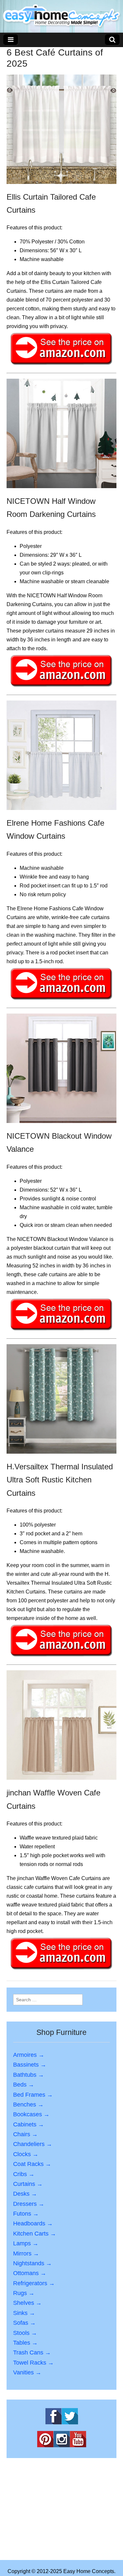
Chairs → (25, 2134)
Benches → (28, 2105)
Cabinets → (29, 2124)
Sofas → (24, 2323)
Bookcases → (31, 2114)
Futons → (26, 2214)
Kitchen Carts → (35, 2234)
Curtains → (28, 2184)
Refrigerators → (34, 2283)
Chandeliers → (33, 2144)
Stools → (25, 2333)
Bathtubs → (29, 2075)
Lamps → (26, 2243)
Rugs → (24, 2293)
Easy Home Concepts (89, 2571)
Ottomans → (30, 2273)
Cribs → (24, 2174)
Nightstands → (32, 2263)
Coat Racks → (32, 2164)
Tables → (25, 2343)
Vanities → (27, 2372)
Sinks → (24, 2313)
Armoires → (29, 2055)
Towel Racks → (33, 2363)
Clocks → (26, 2154)
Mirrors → (26, 2254)
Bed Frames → (33, 2095)
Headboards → (33, 2223)
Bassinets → (30, 2065)
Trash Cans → (32, 2353)
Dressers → (29, 2204)
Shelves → (27, 2303)
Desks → (25, 2194)
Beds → (24, 2085)
